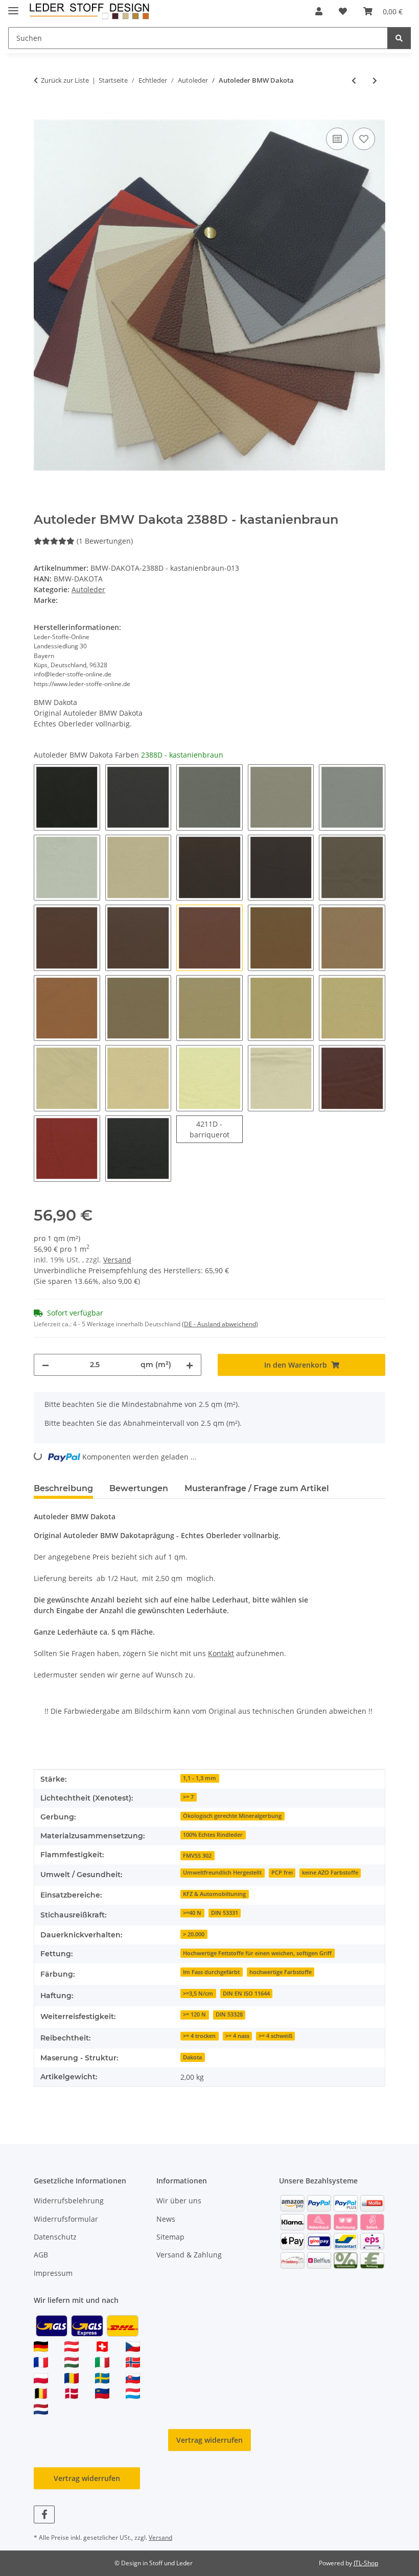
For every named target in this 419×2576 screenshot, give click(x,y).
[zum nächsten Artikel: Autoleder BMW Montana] (375, 80)
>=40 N (192, 1913)
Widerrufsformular (66, 2219)
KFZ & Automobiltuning (214, 1894)
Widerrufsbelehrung (69, 2201)
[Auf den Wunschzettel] (364, 139)
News (166, 2219)
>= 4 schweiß (275, 2036)
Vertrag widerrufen (209, 2440)
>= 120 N (194, 2014)
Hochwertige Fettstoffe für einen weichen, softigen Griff (257, 1953)
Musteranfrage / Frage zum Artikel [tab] (257, 1488)
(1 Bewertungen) (105, 541)
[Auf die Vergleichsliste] (337, 139)
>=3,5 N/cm (198, 1994)
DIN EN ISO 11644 (246, 1994)
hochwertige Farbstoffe (281, 1972)
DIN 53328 (229, 2014)
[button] (319, 11)
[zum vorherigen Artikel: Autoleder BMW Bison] (354, 80)
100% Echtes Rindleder (213, 1835)
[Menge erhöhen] (190, 1365)
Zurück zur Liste (65, 80)
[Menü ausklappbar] (13, 6)
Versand (117, 1260)
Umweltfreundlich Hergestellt (222, 1873)
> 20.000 (194, 1934)
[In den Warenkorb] (42, 114)
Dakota (192, 2057)
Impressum (53, 2273)
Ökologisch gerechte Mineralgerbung (232, 1816)
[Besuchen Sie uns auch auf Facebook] (44, 2514)
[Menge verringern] (45, 1365)
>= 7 (188, 1797)
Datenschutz (55, 2237)
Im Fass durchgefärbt (211, 1972)
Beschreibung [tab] (63, 1488)
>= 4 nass (237, 2036)
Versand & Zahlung (189, 2255)
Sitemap (170, 2237)
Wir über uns (179, 2201)
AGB (41, 2255)
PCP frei (282, 1873)
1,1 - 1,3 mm (200, 1778)
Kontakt (221, 1653)
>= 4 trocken (199, 2036)
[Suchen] (399, 38)
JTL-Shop (366, 2563)
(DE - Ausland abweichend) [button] (220, 1324)
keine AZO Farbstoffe (330, 1873)
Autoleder (88, 589)
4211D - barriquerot (216, 1129)
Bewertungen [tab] (139, 1488)
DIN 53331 (225, 1913)
